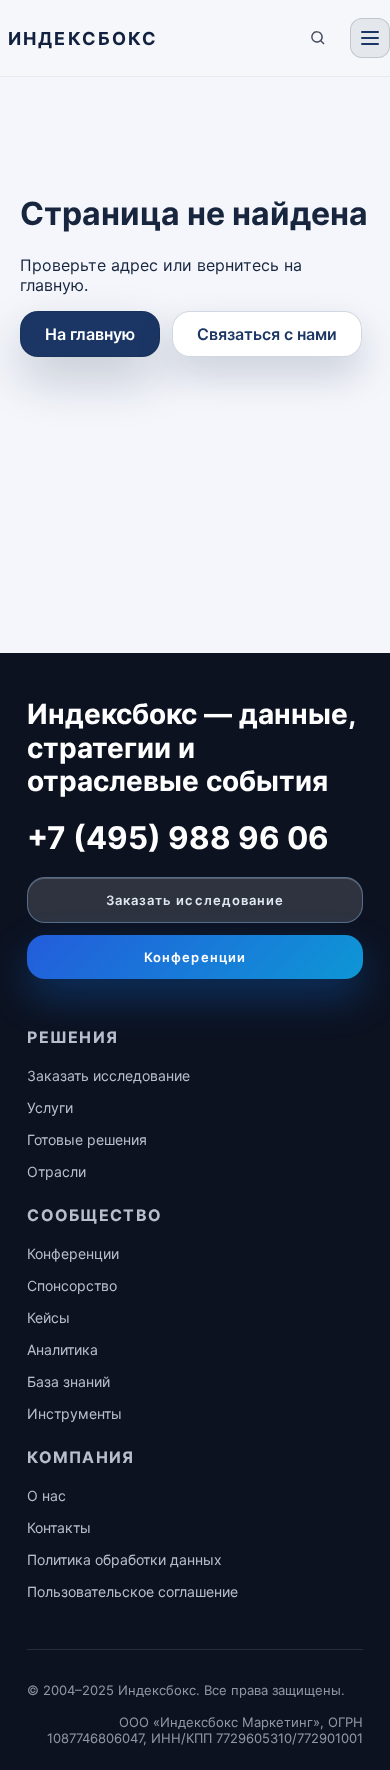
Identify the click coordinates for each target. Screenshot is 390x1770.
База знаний (68, 1381)
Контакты (59, 1527)
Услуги (50, 1107)
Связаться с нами (267, 334)
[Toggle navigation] (370, 38)
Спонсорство (72, 1285)
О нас (46, 1495)
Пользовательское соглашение (132, 1591)
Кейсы (48, 1317)
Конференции (194, 957)
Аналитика (62, 1349)
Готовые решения (87, 1139)
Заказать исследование (195, 900)
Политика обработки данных (124, 1559)
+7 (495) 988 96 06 (178, 838)
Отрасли (56, 1171)
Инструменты (74, 1413)
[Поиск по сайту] (318, 38)
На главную (90, 334)
